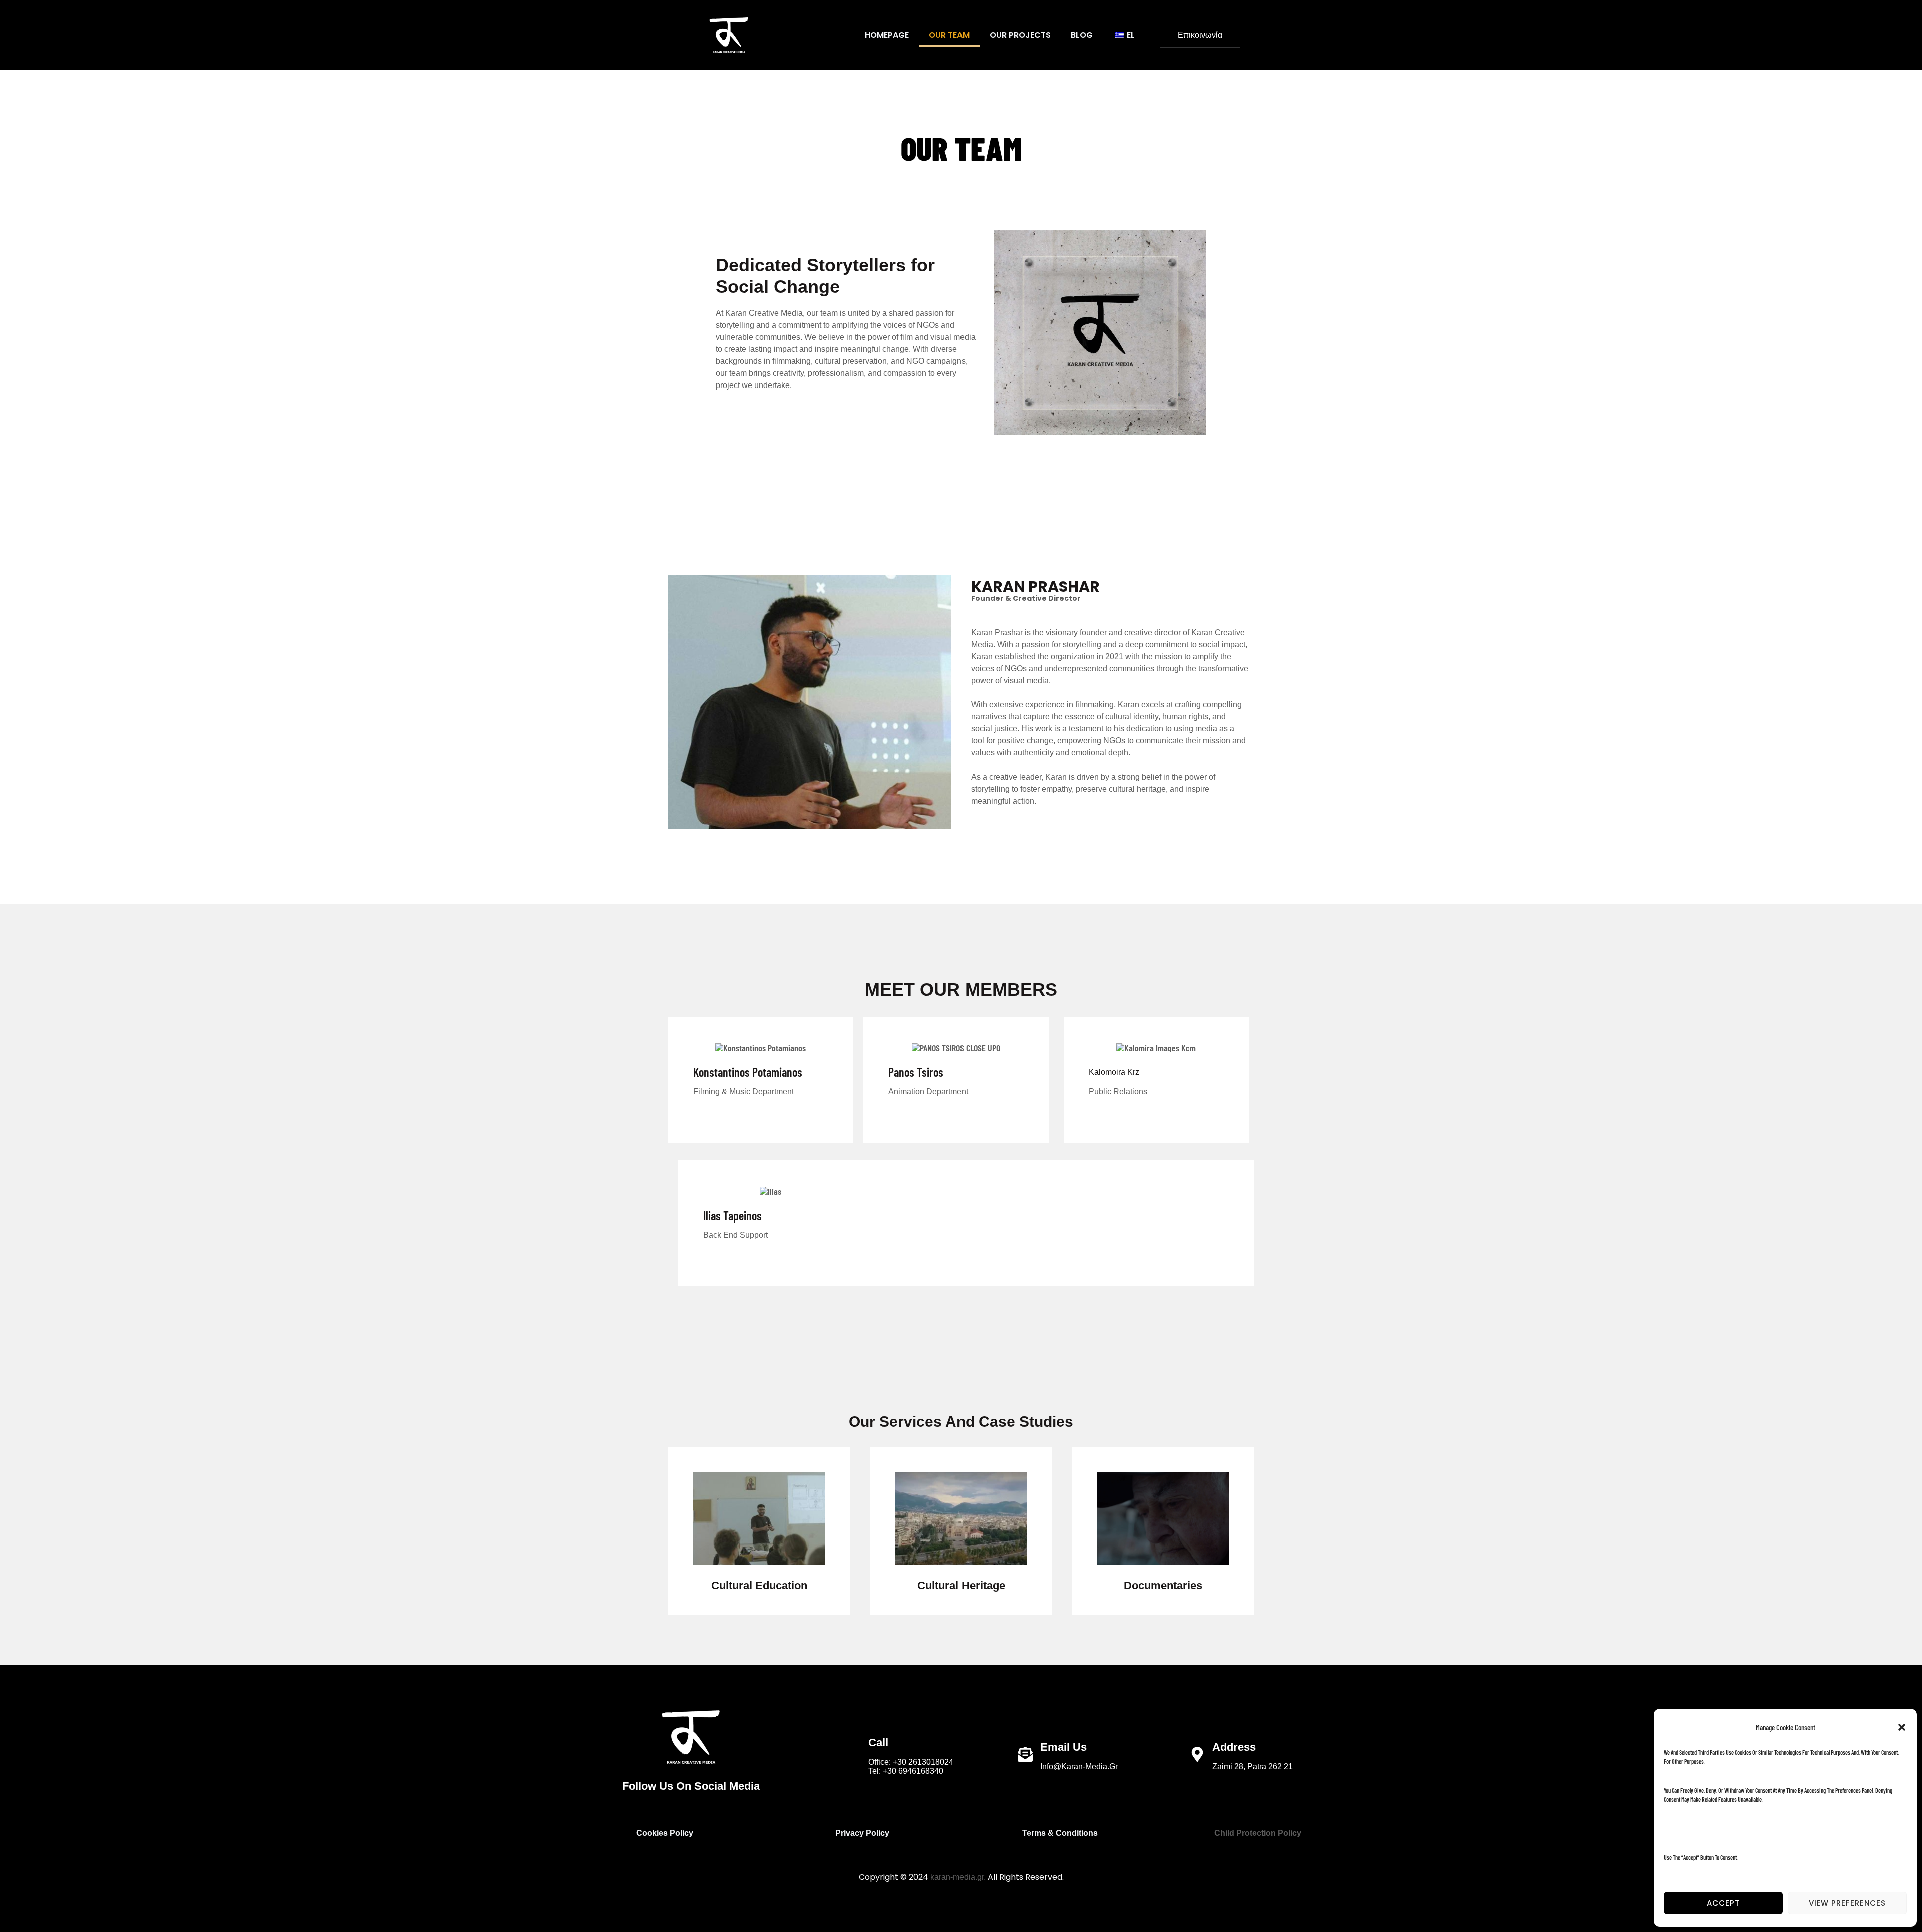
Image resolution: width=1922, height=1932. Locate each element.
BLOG (1082, 35)
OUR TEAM (949, 35)
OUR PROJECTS (1020, 35)
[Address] (1197, 1754)
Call (878, 1743)
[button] (1902, 1727)
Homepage (887, 35)
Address (1234, 1747)
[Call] (853, 1754)
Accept (1723, 1903)
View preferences (1847, 1903)
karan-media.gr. (958, 1877)
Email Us (1063, 1747)
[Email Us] (1025, 1754)
